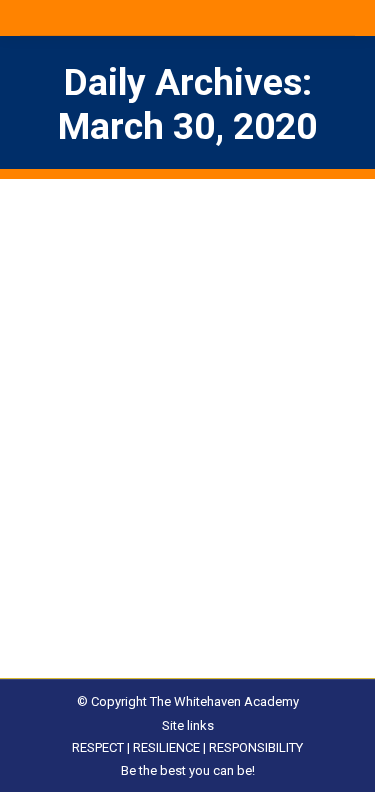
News (61, 539)
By (143, 539)
